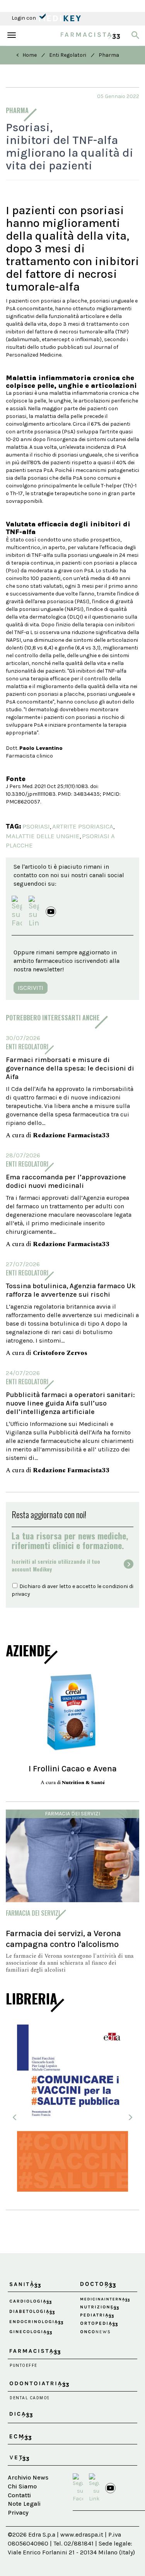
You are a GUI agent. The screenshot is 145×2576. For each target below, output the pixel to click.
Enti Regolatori (68, 55)
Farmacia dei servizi (72, 1814)
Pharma (109, 55)
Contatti (19, 2495)
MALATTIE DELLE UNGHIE (43, 836)
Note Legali (24, 2504)
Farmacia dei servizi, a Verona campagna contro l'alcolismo (63, 1939)
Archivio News (28, 2477)
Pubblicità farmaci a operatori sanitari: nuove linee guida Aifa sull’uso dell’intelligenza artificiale (70, 1403)
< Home (26, 55)
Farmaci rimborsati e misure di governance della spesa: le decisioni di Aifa (70, 1068)
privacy (21, 1594)
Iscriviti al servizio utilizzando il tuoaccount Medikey (56, 1565)
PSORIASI (36, 826)
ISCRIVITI (31, 988)
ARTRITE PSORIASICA (83, 826)
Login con (24, 18)
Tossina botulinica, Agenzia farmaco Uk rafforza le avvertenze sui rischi (71, 1290)
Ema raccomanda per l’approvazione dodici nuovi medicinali (66, 1181)
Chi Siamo (22, 2486)
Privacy (18, 2513)
